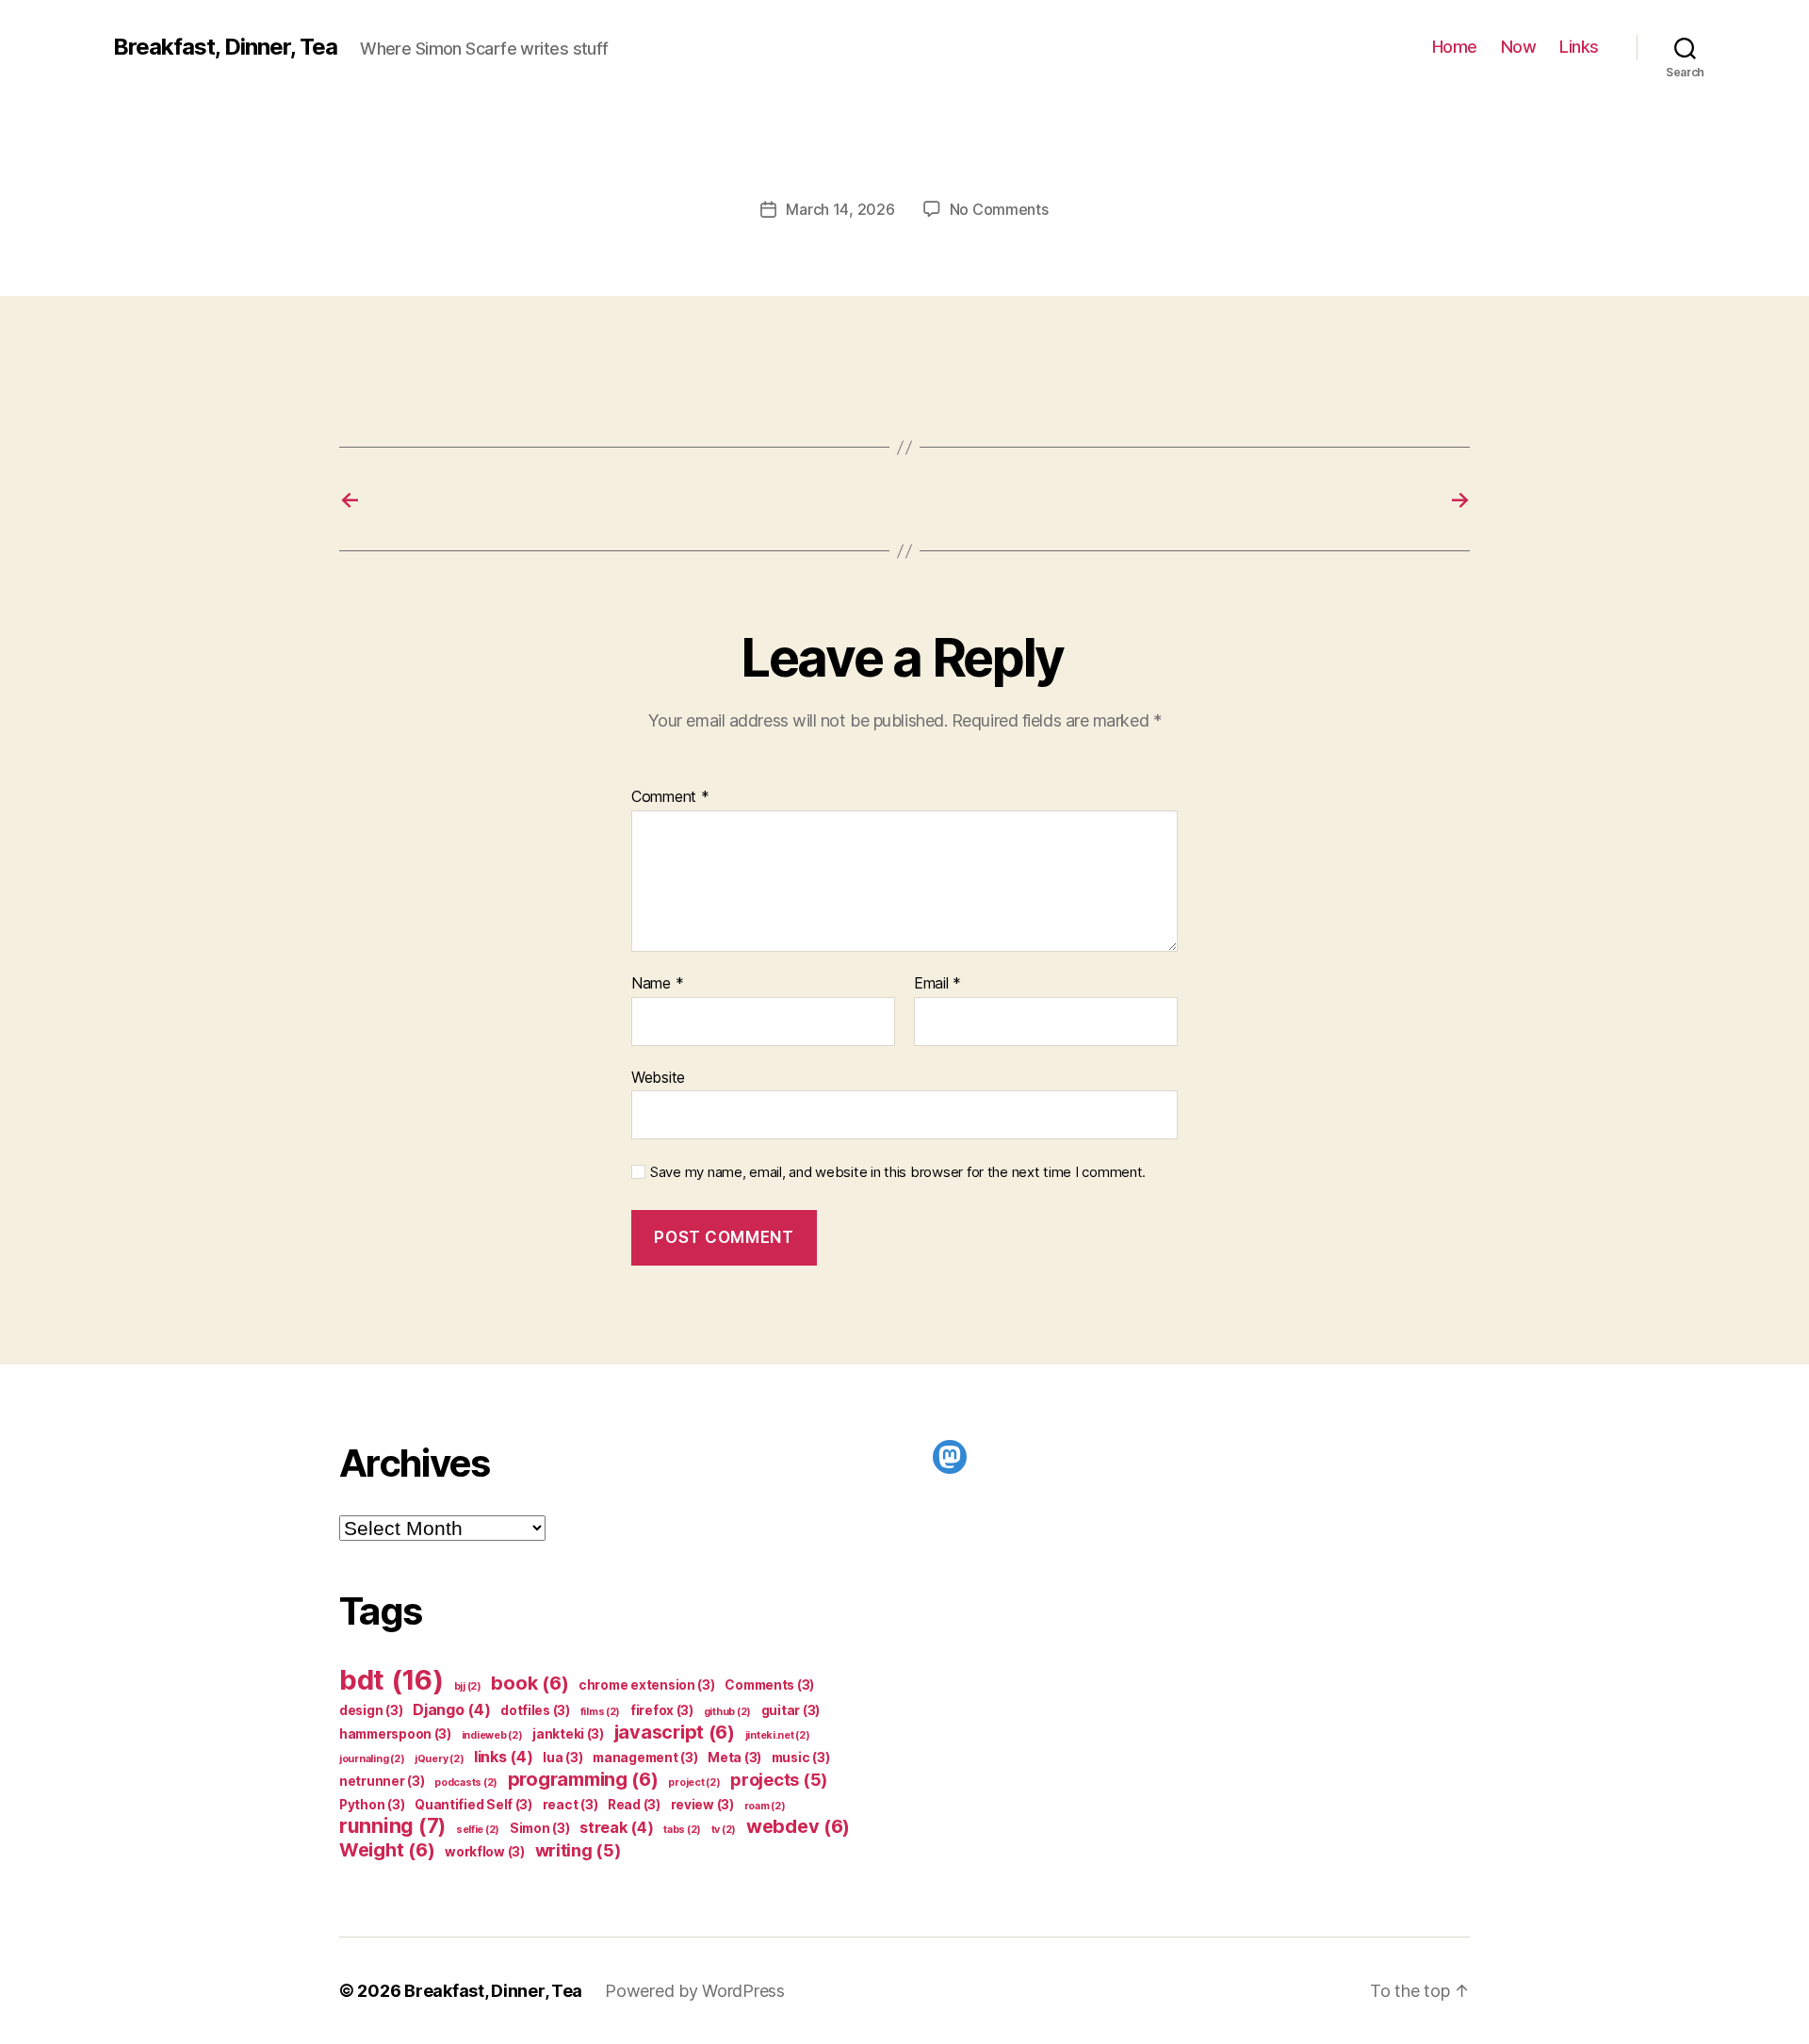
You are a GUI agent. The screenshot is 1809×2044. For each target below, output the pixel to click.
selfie (478, 1830)
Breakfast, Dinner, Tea (225, 47)
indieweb (492, 1735)
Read (634, 1805)
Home (1455, 47)
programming (583, 1779)
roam (765, 1806)
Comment (670, 797)
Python (372, 1805)
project (694, 1782)
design (371, 1710)
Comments (769, 1685)
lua (562, 1758)
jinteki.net (778, 1735)
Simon (540, 1828)
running (392, 1826)
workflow (485, 1852)
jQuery (439, 1759)
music (801, 1758)
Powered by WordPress (695, 1991)
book (530, 1683)
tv (724, 1830)
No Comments (999, 209)
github (727, 1712)
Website (658, 1077)
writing (578, 1850)
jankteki (568, 1734)
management (645, 1758)
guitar (790, 1710)
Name (657, 984)
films (601, 1712)
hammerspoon (395, 1734)
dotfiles (535, 1710)
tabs (682, 1830)
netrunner (382, 1781)
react (570, 1805)
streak (616, 1827)
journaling (372, 1759)
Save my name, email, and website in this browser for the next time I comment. (898, 1172)
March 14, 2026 (840, 209)
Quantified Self (473, 1805)
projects (779, 1779)
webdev (798, 1826)
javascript (675, 1732)
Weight (387, 1850)
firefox (662, 1710)
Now (1519, 47)
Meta (734, 1758)
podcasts (466, 1782)
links (504, 1757)
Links (1579, 47)
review (702, 1805)
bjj (468, 1686)
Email (937, 984)
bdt (391, 1680)
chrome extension (647, 1685)
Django (451, 1709)
